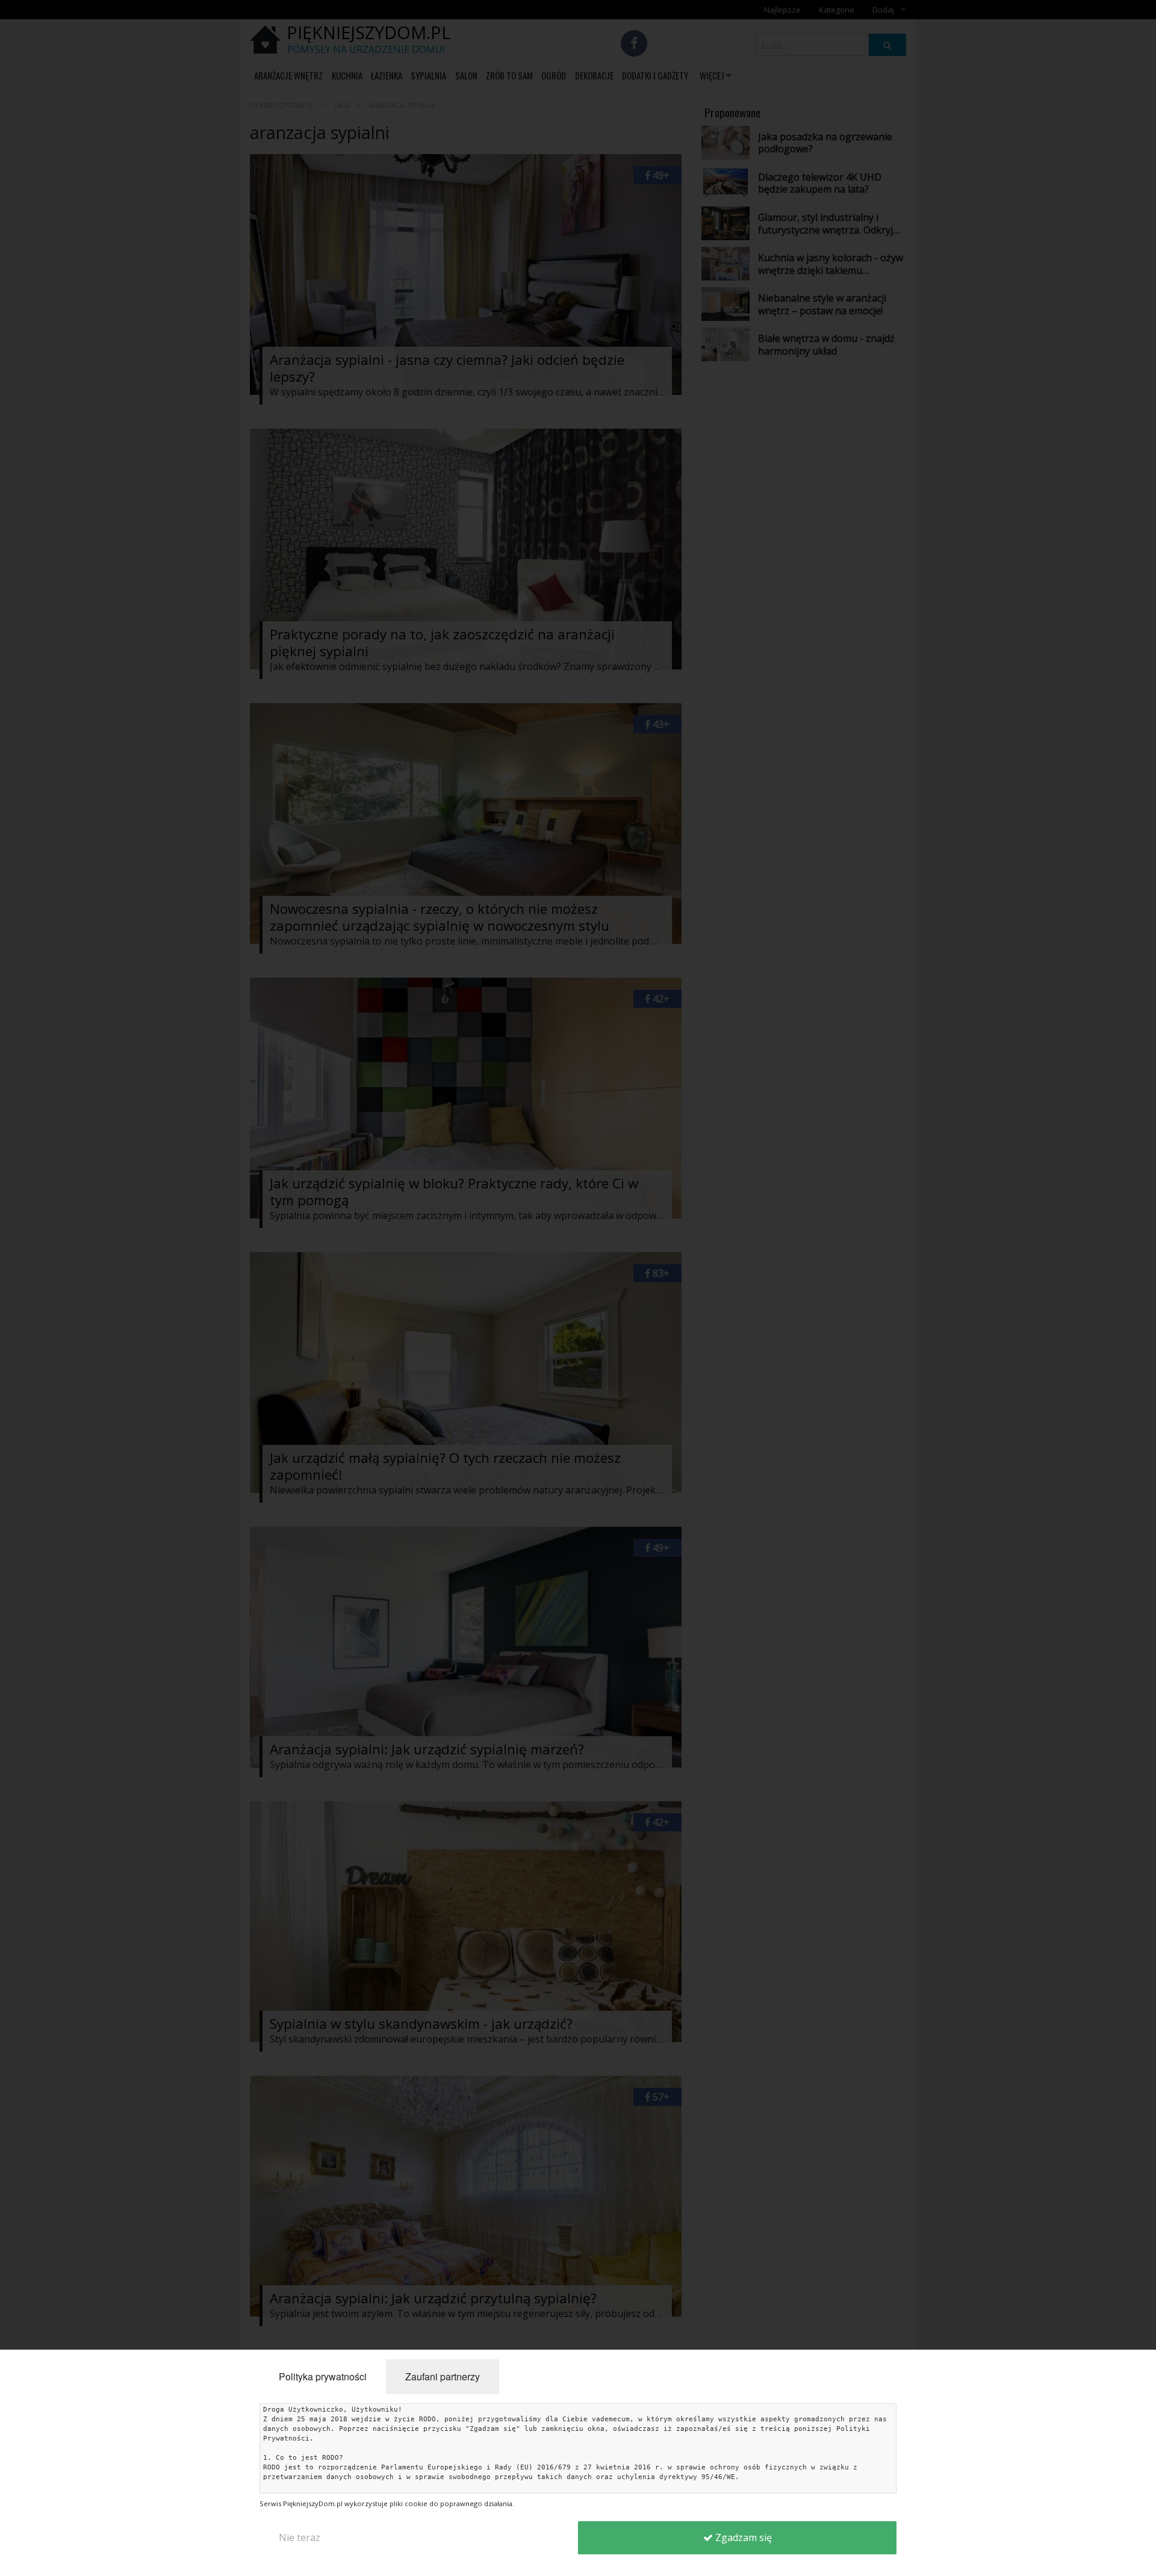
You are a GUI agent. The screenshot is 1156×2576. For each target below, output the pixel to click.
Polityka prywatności (323, 2376)
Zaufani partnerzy (443, 2376)
